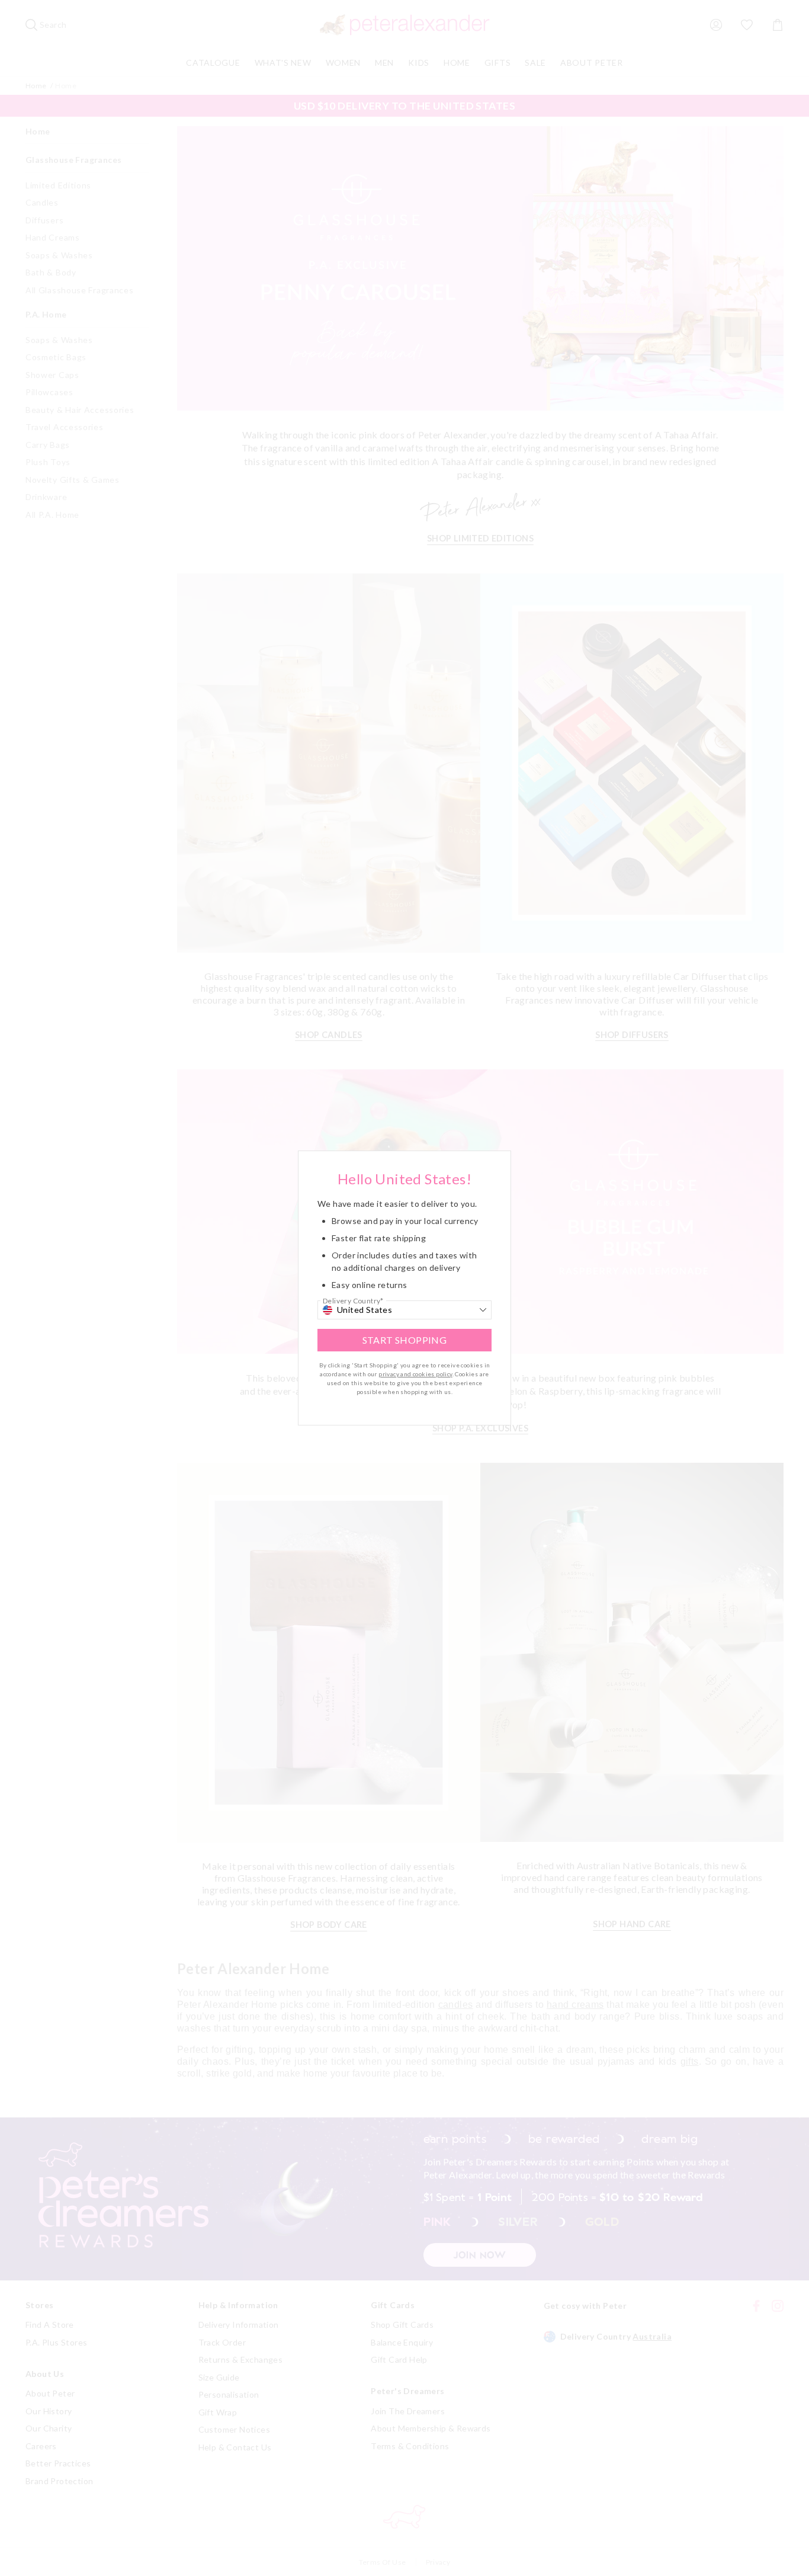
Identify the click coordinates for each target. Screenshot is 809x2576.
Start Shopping (405, 1340)
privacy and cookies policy (415, 1374)
